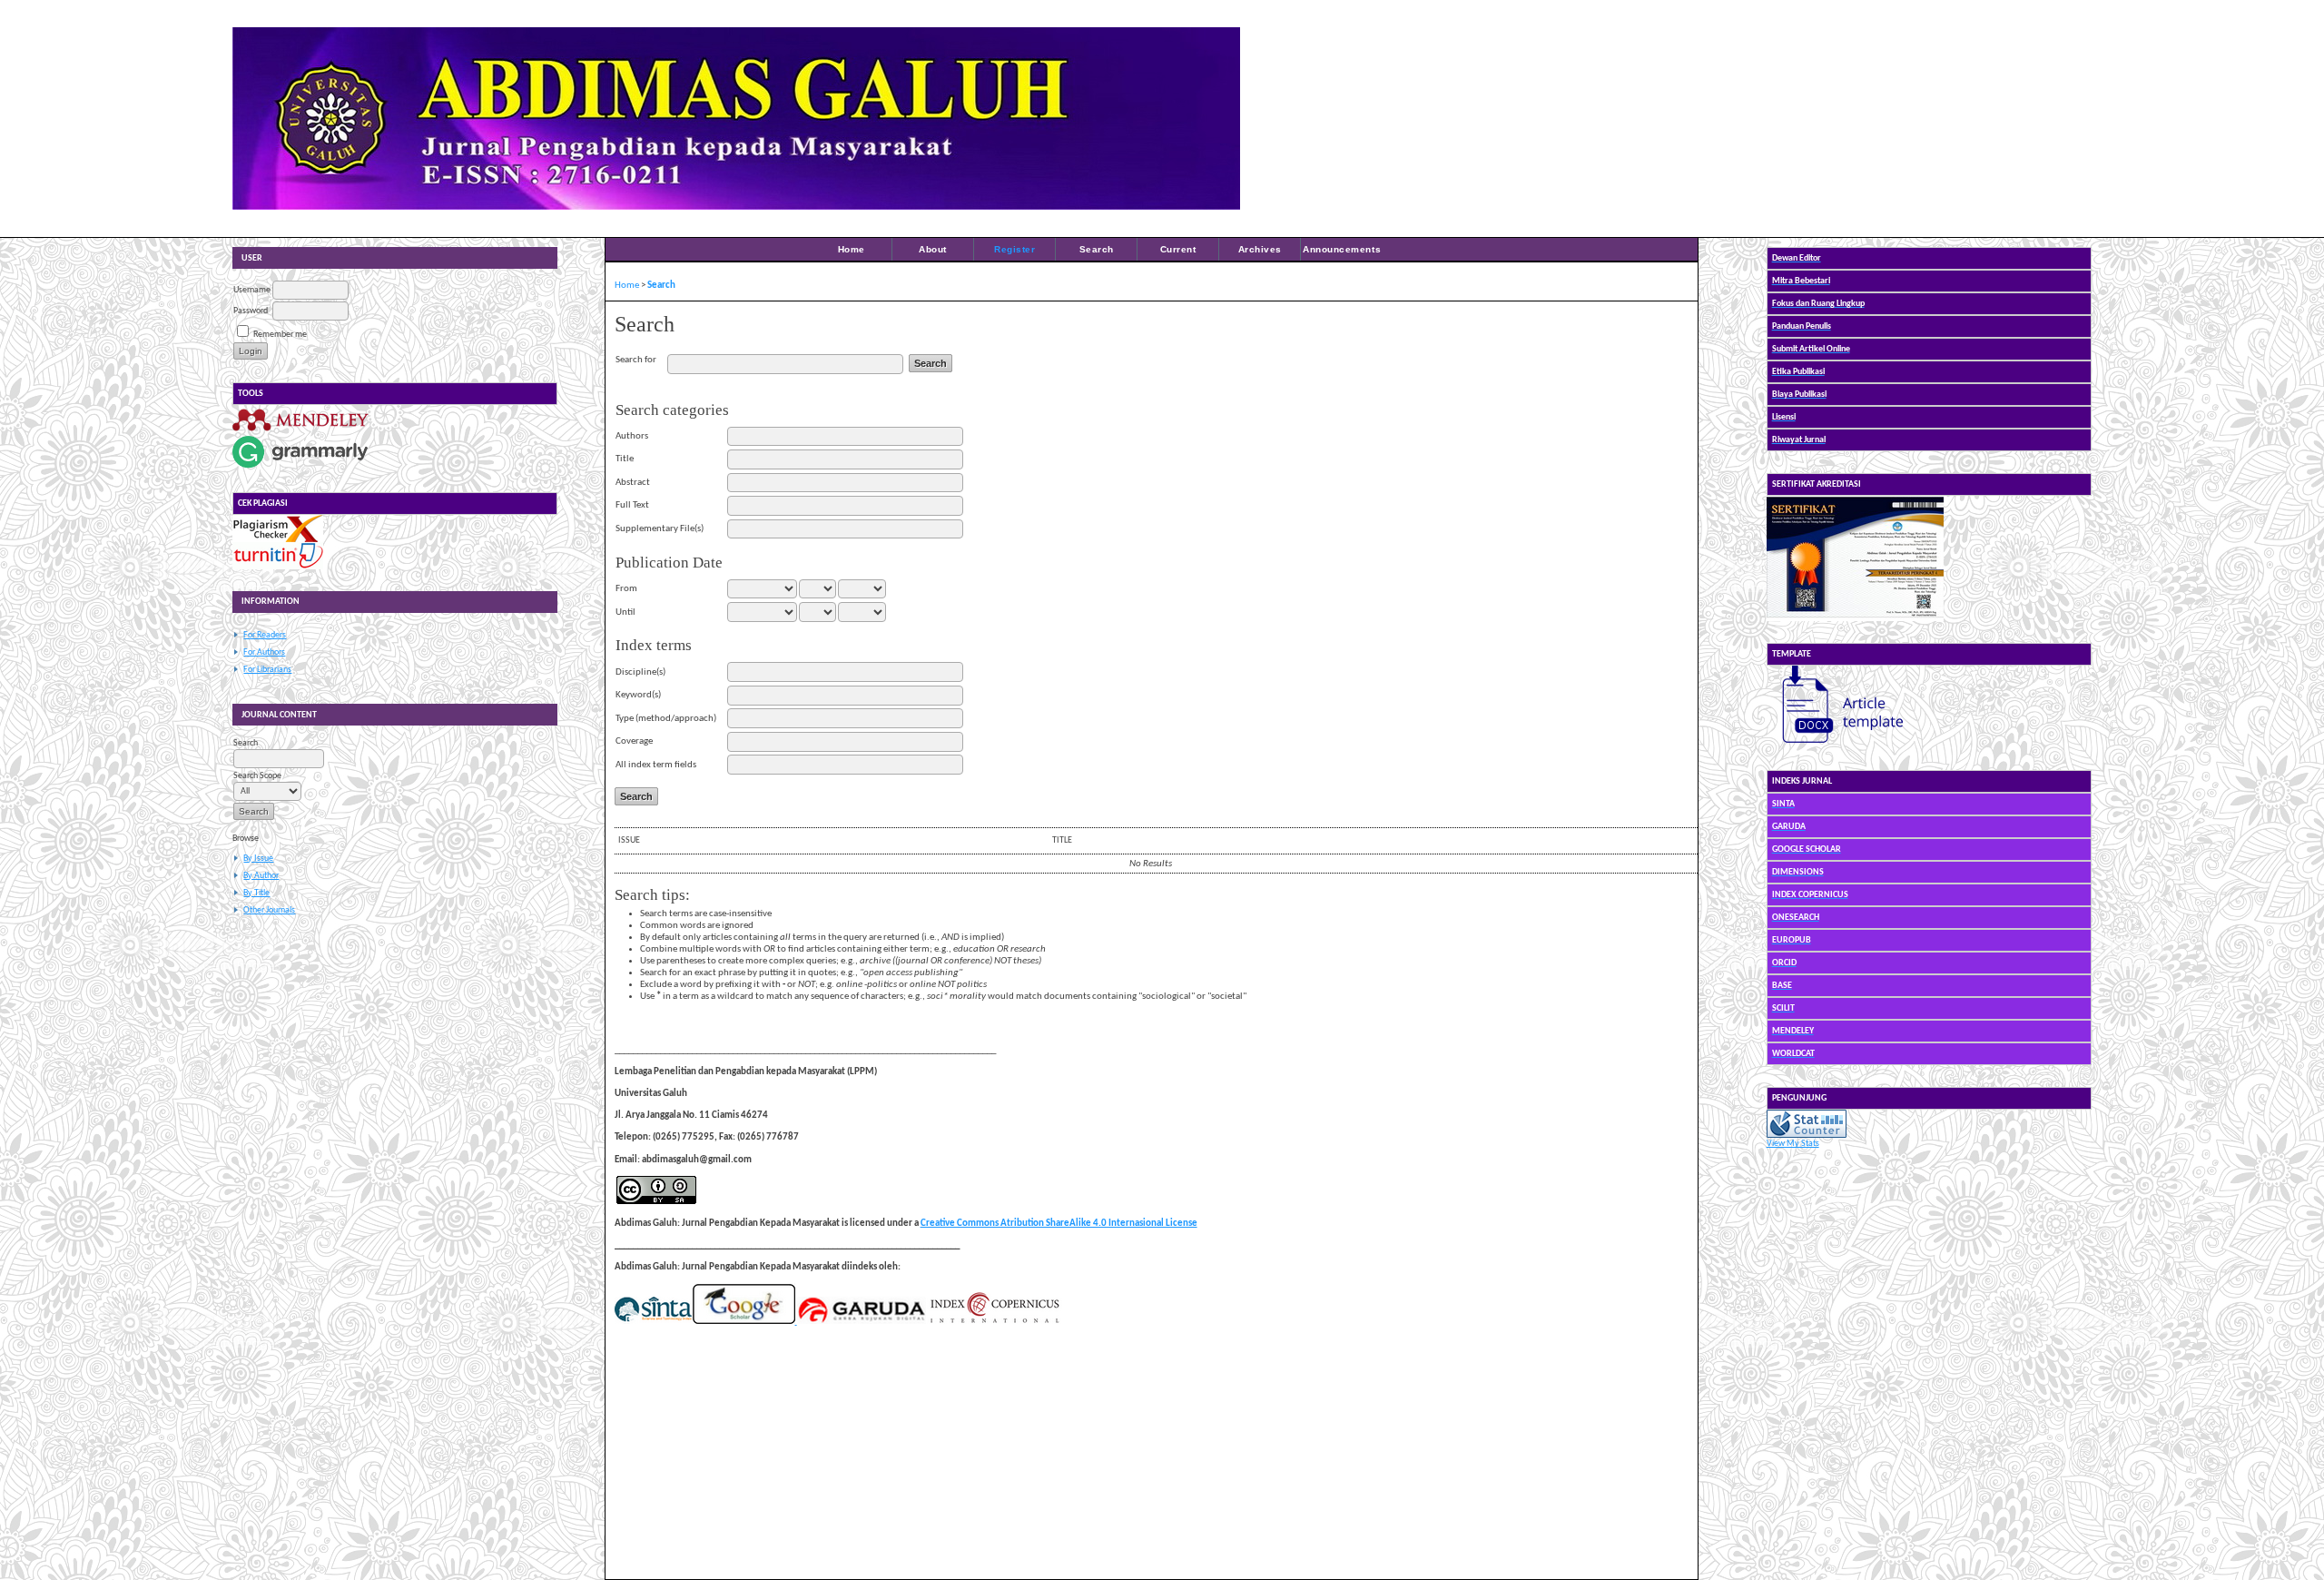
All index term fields (656, 765)
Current (1178, 249)
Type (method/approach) (666, 719)
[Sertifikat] (1855, 619)
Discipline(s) (640, 672)
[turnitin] (278, 567)
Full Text (632, 505)
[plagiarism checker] (278, 540)
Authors (632, 436)
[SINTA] (653, 1322)
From (626, 589)
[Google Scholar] (743, 1322)
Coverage (634, 741)
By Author (261, 876)
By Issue (258, 859)
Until (625, 612)
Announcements (1342, 249)
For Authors (264, 652)
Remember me (280, 335)
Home (852, 249)
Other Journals (269, 910)
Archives (1260, 249)
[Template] (1835, 746)
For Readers (265, 635)
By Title (256, 893)
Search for (636, 360)
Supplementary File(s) (660, 529)
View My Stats (1793, 1144)
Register (1014, 249)
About (933, 249)
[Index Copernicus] (994, 1322)
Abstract (633, 483)
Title (625, 459)
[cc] (656, 1202)
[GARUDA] (861, 1322)
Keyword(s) (638, 695)
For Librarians (267, 670)
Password (251, 311)
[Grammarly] (300, 468)
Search (1097, 249)
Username (252, 290)
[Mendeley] (300, 431)
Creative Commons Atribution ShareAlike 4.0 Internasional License (1059, 1224)
